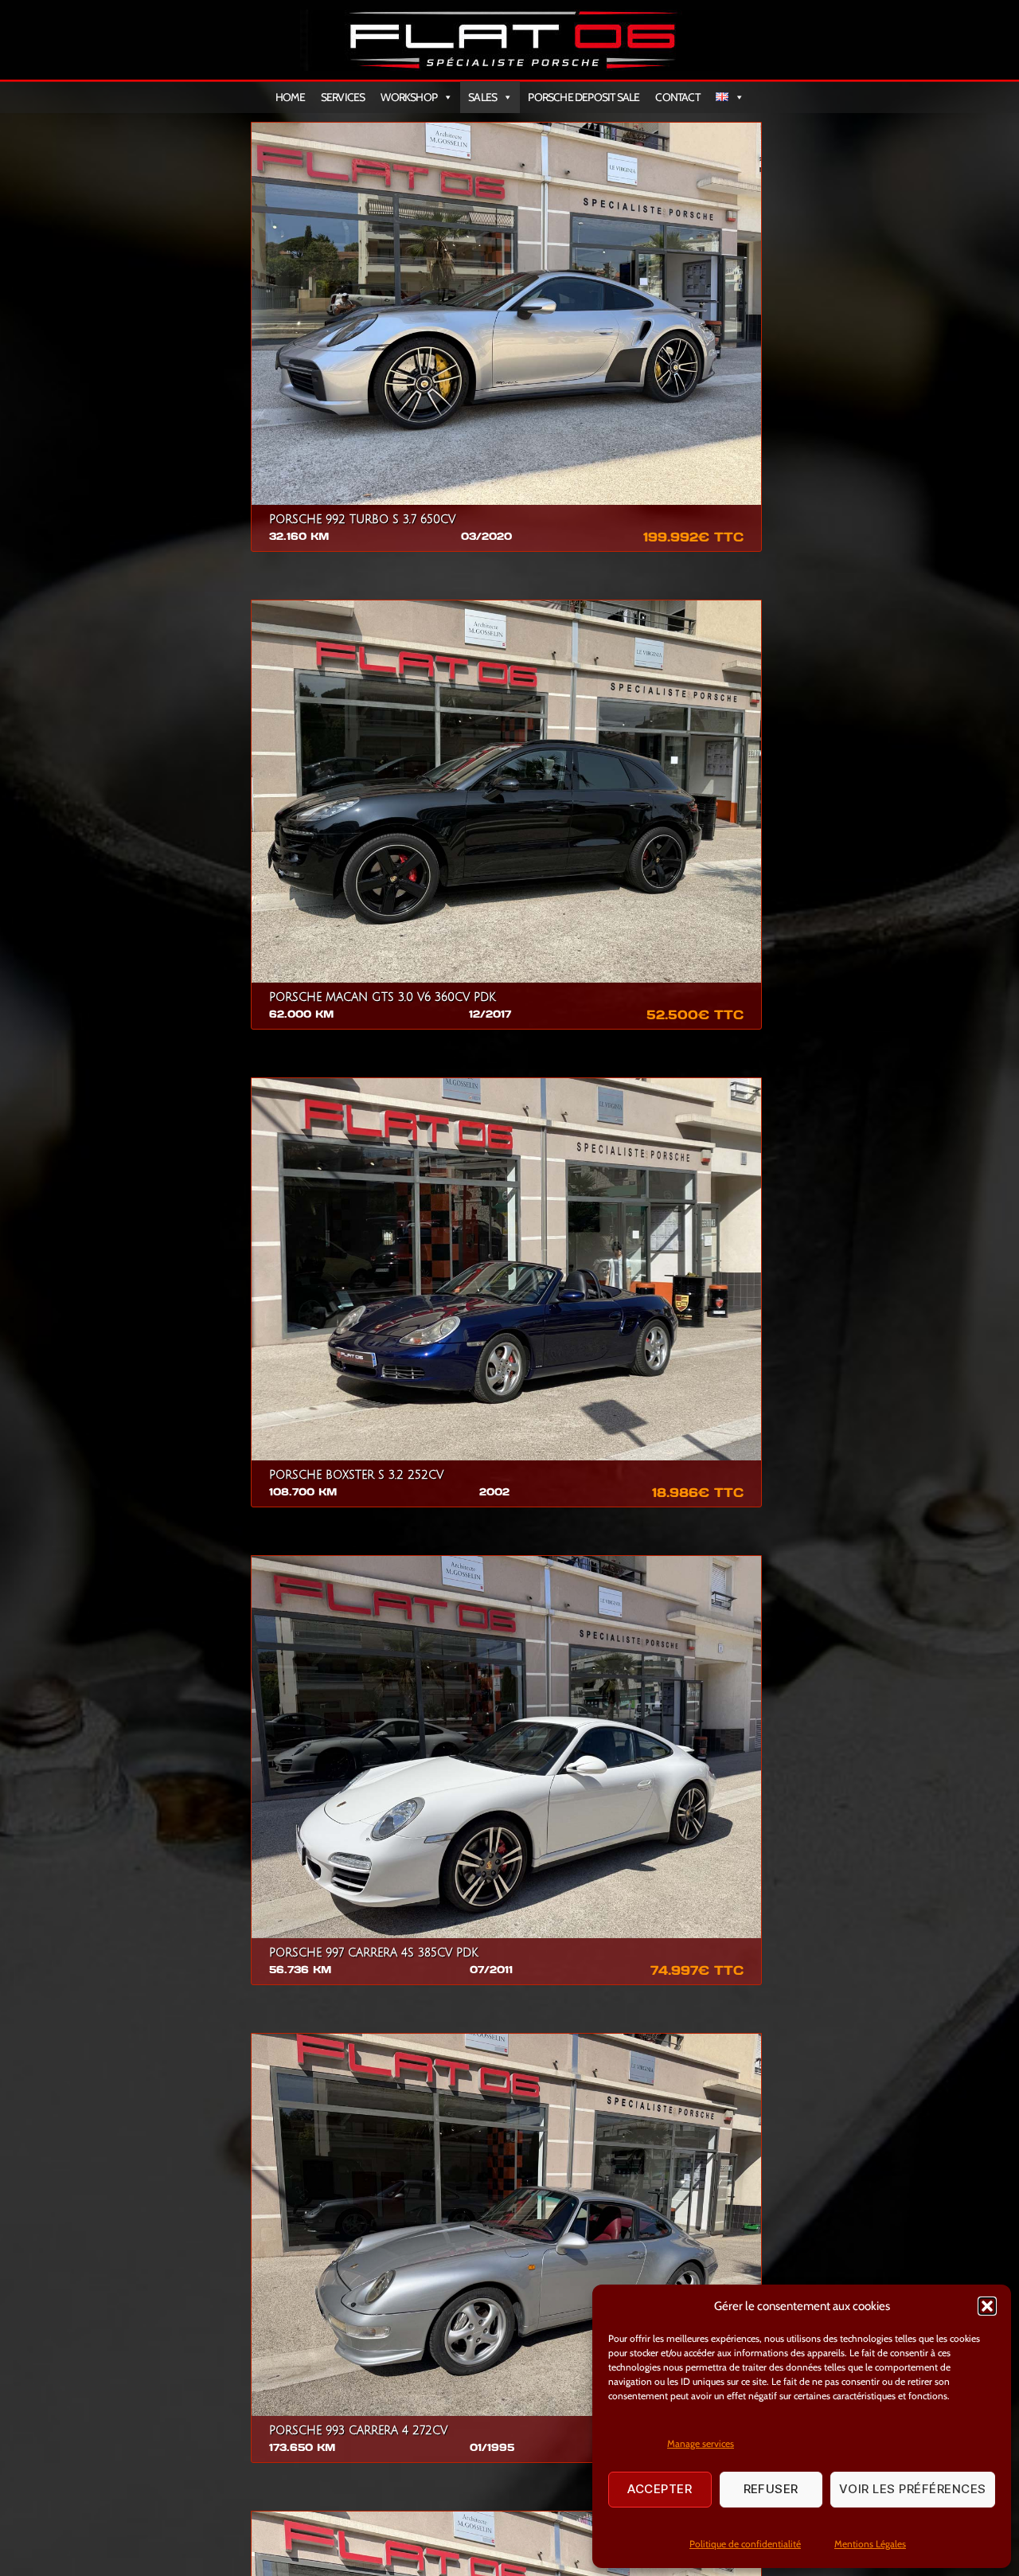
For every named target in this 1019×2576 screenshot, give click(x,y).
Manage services (701, 2443)
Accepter (660, 2489)
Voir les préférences (913, 2489)
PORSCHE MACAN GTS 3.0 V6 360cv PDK (383, 997)
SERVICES (343, 97)
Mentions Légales (870, 2544)
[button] (987, 2306)
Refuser (771, 2489)
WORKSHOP (409, 97)
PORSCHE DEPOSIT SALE (584, 97)
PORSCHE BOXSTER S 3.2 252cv (356, 1475)
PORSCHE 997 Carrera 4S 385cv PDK (374, 1953)
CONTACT (677, 97)
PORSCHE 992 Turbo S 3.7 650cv (362, 520)
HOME (290, 97)
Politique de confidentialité (745, 2544)
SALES (482, 97)
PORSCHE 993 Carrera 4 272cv (358, 2431)
